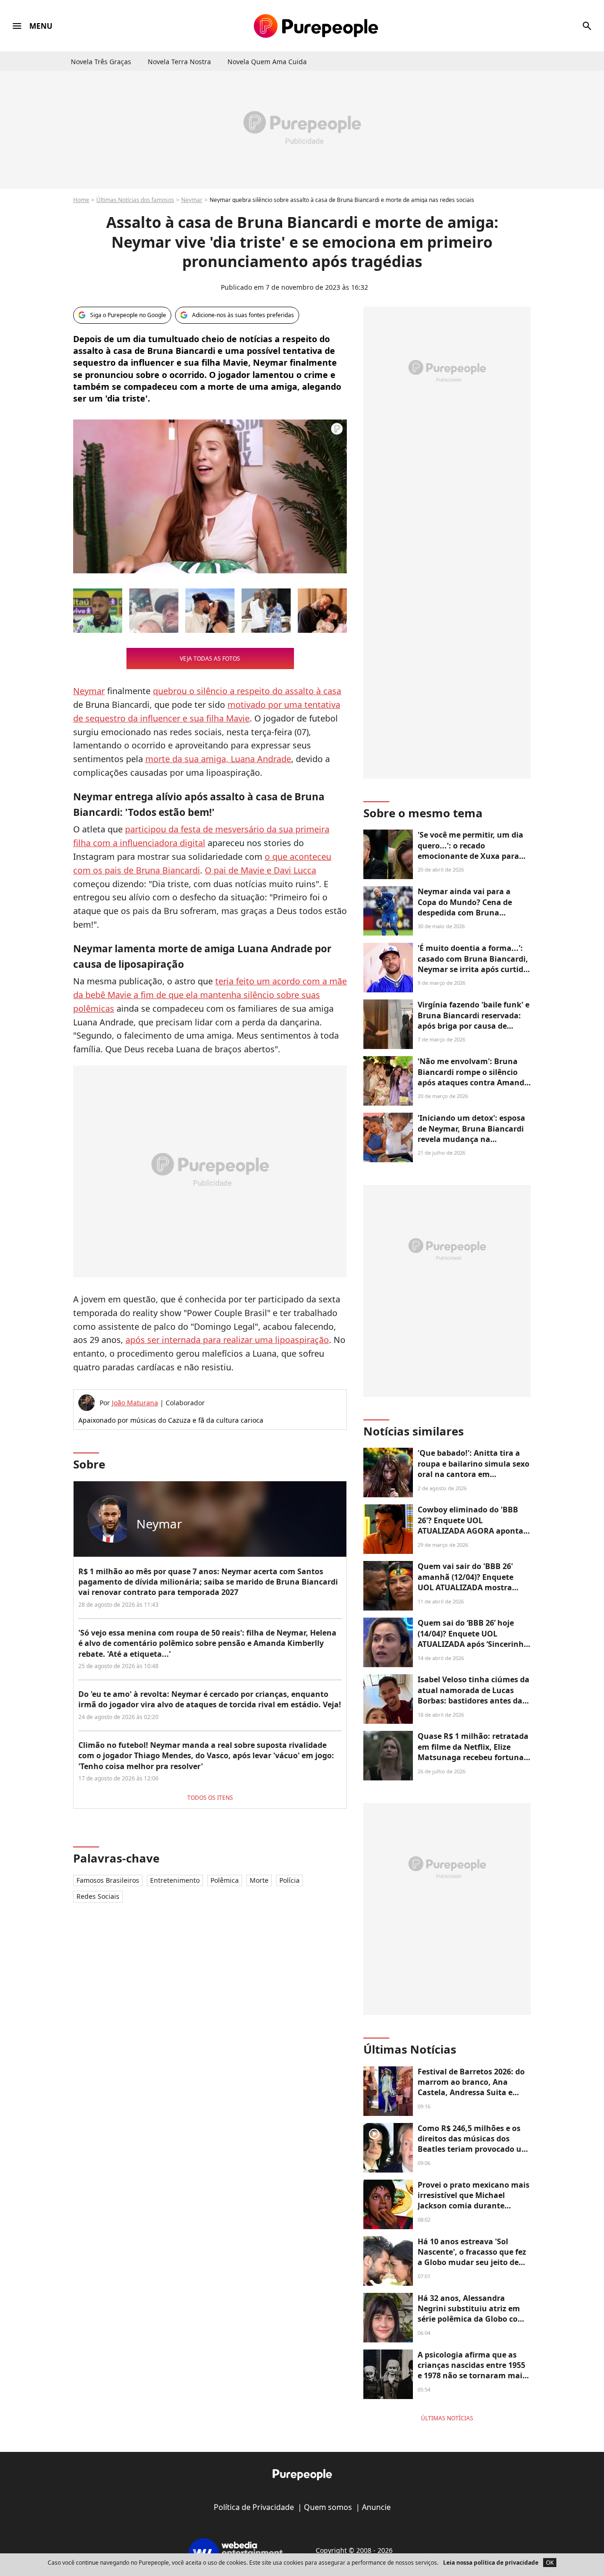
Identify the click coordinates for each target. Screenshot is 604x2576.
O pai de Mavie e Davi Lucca (260, 870)
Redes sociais (98, 1896)
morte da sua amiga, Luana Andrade (218, 759)
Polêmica (225, 1880)
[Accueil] (316, 26)
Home (81, 200)
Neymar (192, 200)
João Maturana (135, 1403)
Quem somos (328, 2507)
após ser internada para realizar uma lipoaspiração (227, 1340)
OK (550, 2563)
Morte (259, 1880)
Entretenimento (175, 1880)
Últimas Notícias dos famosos (135, 200)
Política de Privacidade (254, 2507)
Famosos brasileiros (108, 1880)
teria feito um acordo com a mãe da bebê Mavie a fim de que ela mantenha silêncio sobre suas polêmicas (210, 995)
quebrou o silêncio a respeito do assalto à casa (247, 691)
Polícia (289, 1880)
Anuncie (376, 2507)
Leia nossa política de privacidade (491, 2563)
